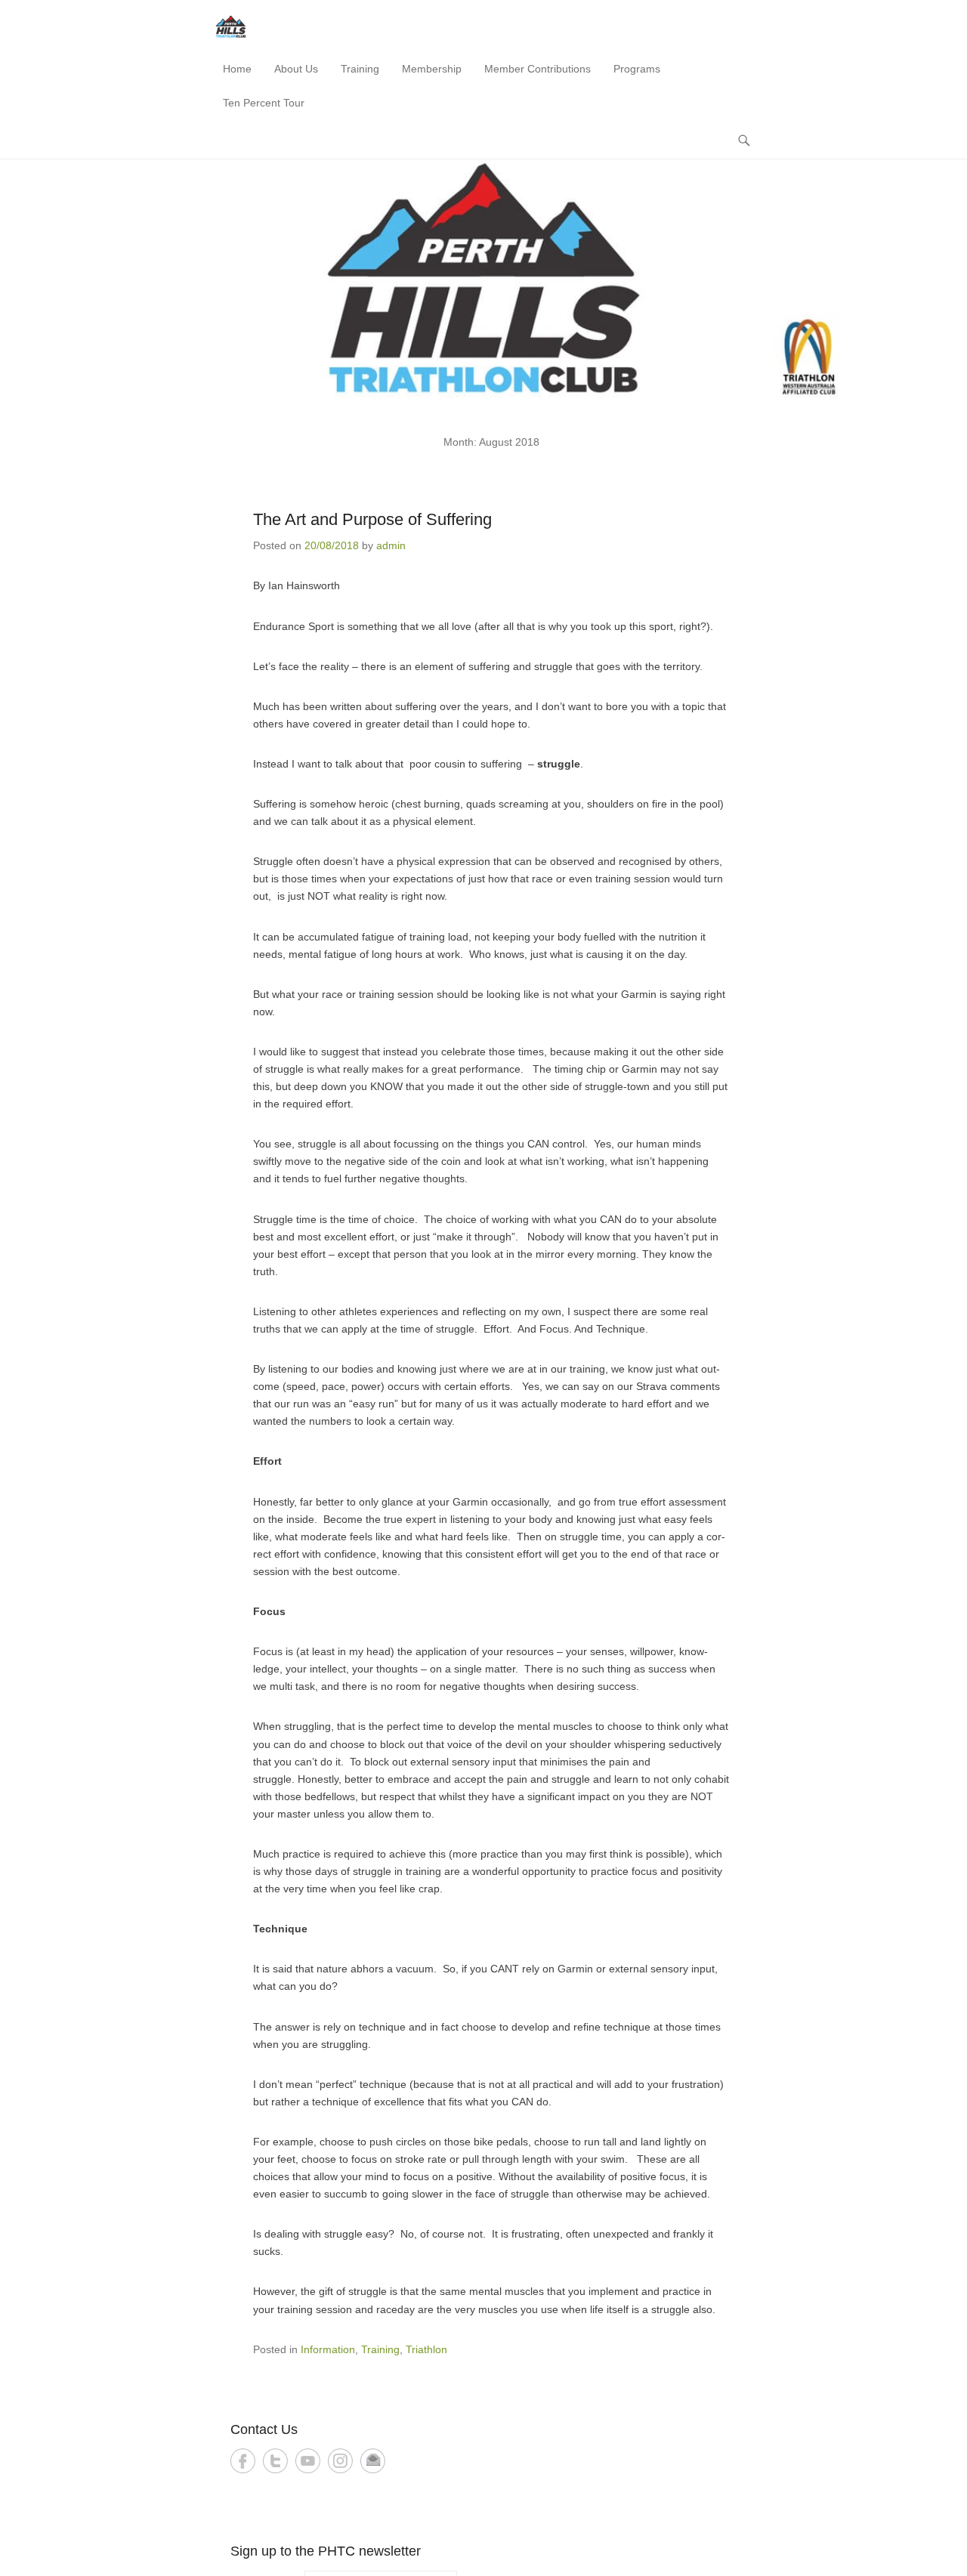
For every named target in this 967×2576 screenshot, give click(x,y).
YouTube (308, 2461)
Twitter (275, 2461)
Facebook (243, 2461)
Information (328, 2349)
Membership (432, 69)
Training (360, 69)
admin (391, 545)
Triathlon (426, 2349)
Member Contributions (538, 69)
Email (373, 2461)
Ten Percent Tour (264, 103)
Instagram (340, 2461)
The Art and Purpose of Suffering (372, 519)
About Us (296, 69)
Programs (637, 69)
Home (237, 69)
